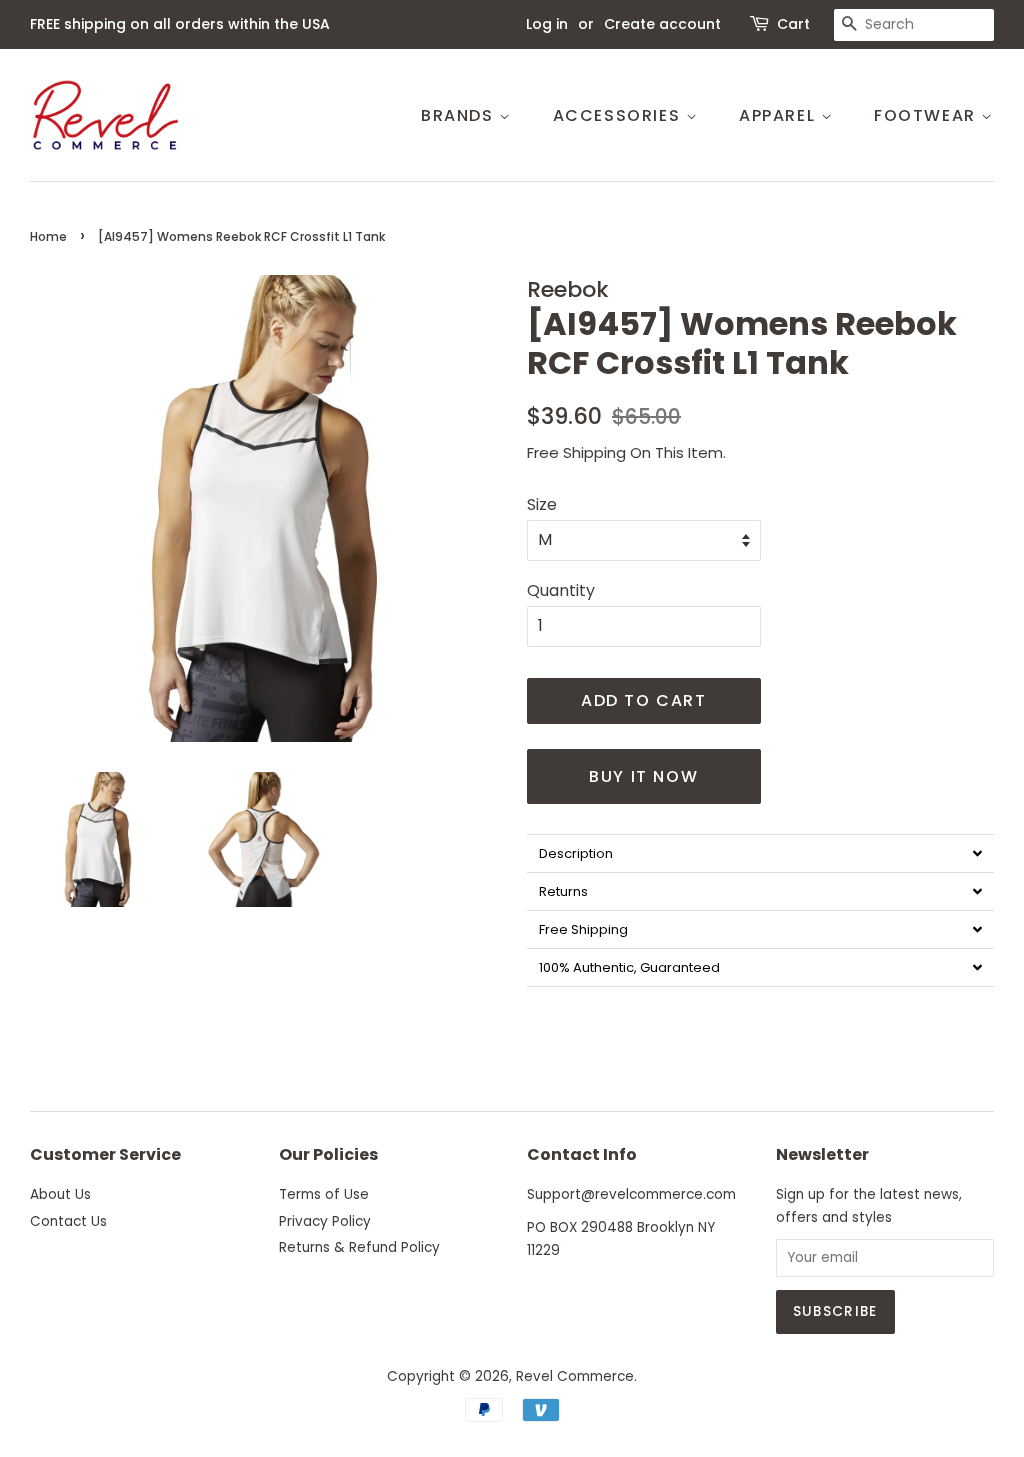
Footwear (927, 115)
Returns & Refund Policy (359, 1247)
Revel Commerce (575, 1376)
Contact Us (68, 1221)
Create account (662, 24)
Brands (460, 115)
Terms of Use (324, 1194)
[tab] (760, 853)
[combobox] (914, 25)
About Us (60, 1194)
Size (542, 504)
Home (48, 236)
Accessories (619, 115)
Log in (547, 24)
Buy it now (643, 776)
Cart (793, 24)
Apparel (780, 115)
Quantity (561, 590)
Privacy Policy (325, 1221)
